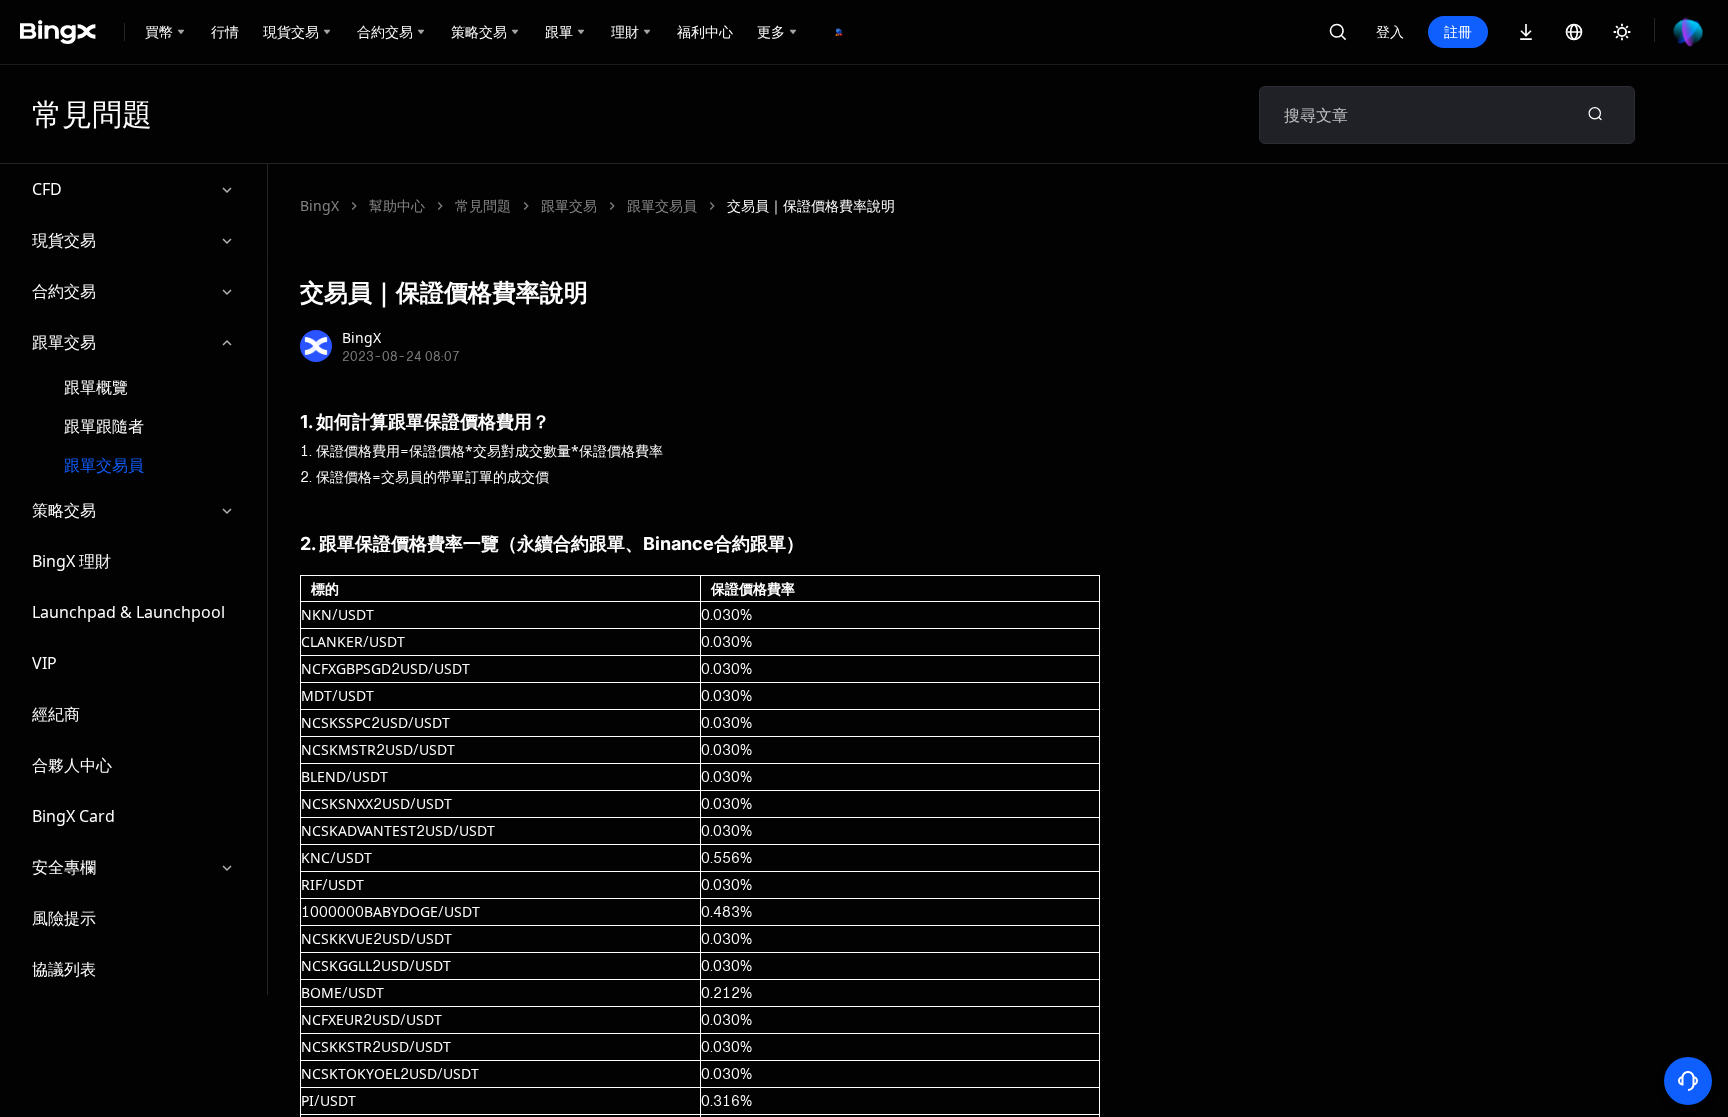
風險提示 (64, 918)
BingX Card (73, 816)
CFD (47, 189)
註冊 (1458, 31)
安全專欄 (64, 867)
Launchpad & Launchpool (128, 612)
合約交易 (64, 291)
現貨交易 (64, 240)
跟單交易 (64, 342)
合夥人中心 (72, 765)
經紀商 (56, 714)
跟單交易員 (104, 465)
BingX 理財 (71, 561)
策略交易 (64, 510)
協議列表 (64, 969)
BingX (319, 205)
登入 (1390, 31)
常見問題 (483, 205)
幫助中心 (397, 205)
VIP (44, 663)
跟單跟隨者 (104, 426)
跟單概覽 (96, 387)
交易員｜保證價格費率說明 (811, 205)
